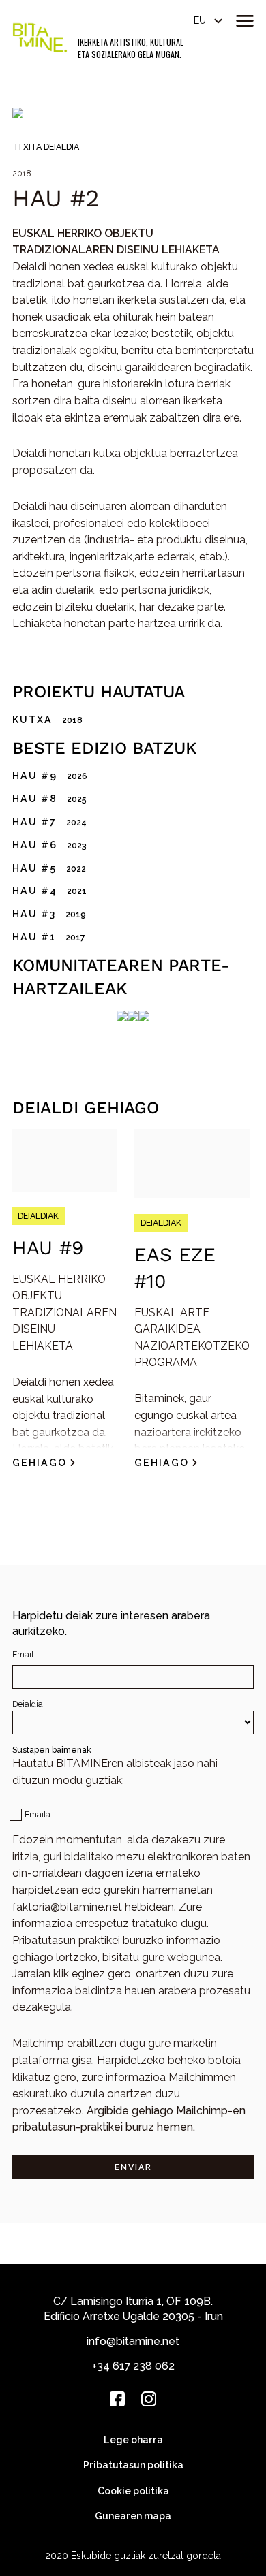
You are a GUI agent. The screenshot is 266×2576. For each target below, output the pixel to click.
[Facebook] (117, 2399)
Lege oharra (133, 2440)
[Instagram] (149, 2399)
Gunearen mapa (133, 2516)
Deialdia (28, 1704)
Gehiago (40, 1463)
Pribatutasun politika (133, 2465)
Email (23, 1654)
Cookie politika (133, 2491)
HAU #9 (48, 1248)
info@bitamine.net (133, 2341)
